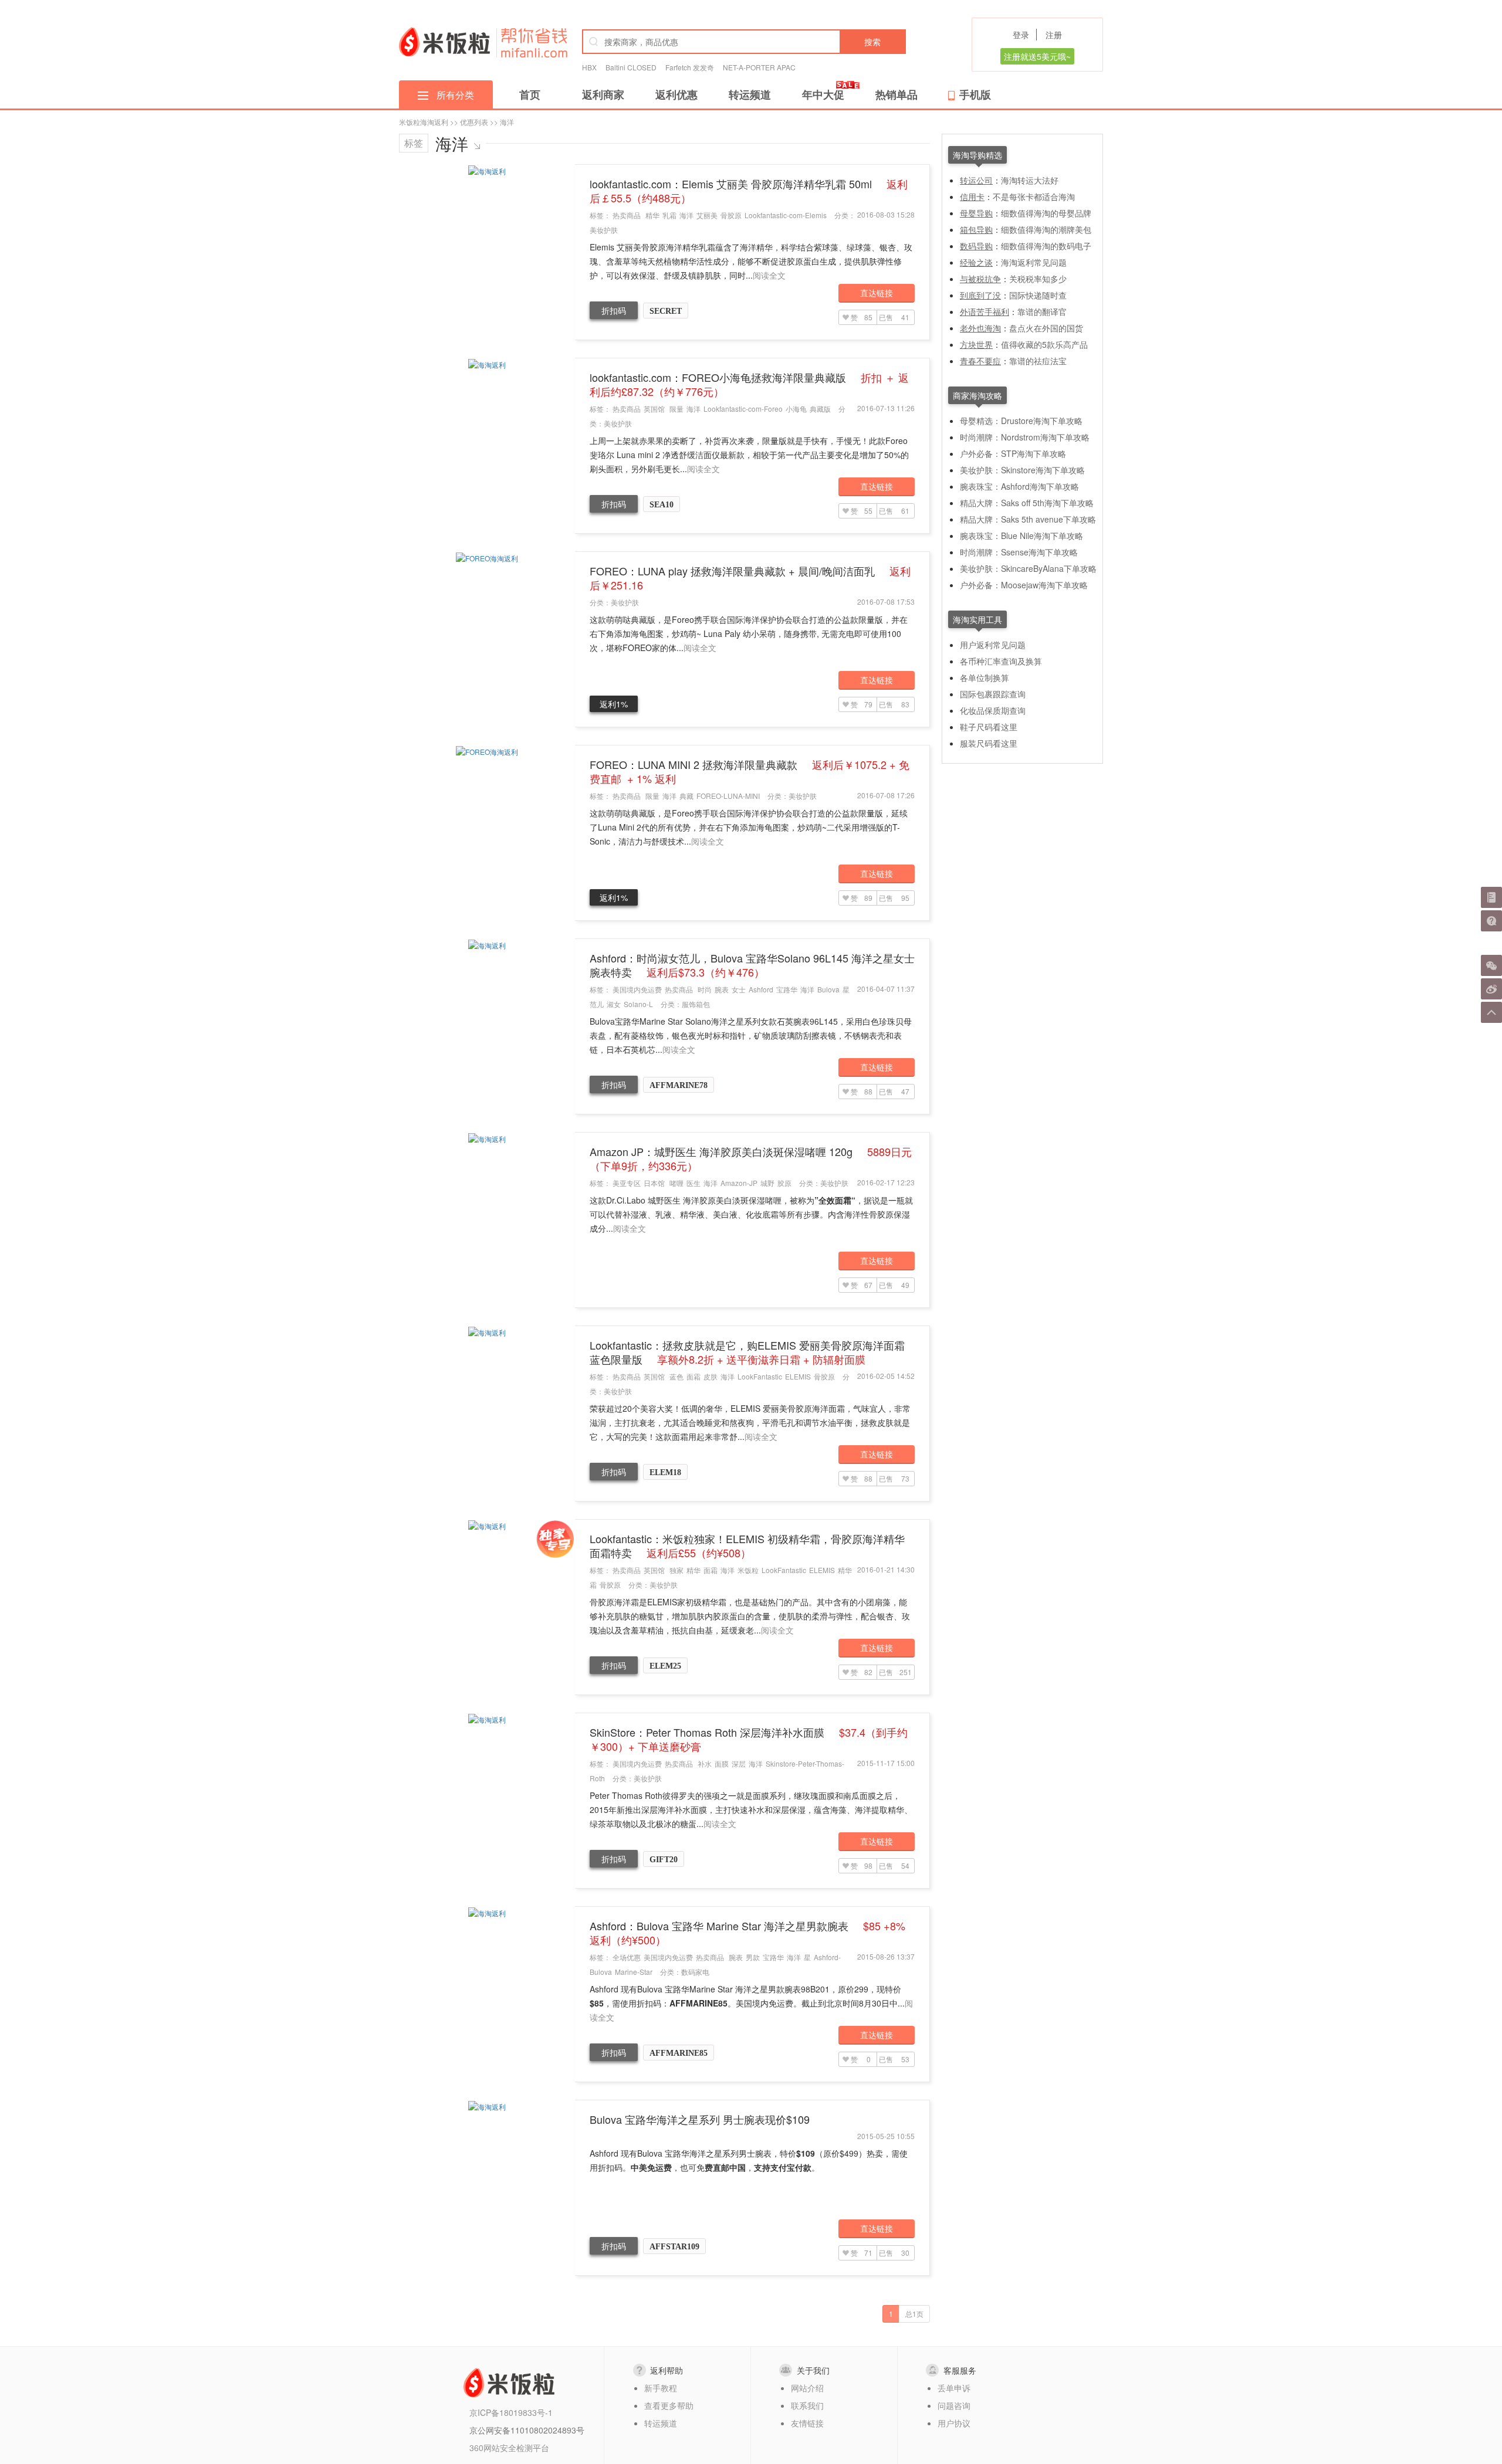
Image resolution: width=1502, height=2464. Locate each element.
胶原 (784, 1183)
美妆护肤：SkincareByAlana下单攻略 (1028, 568)
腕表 (722, 989)
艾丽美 (707, 215)
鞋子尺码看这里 (989, 727)
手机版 (975, 94)
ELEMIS (798, 1376)
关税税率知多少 (1038, 279)
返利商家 (603, 94)
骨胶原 (731, 215)
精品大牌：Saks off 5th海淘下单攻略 (1027, 503)
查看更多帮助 (669, 2405)
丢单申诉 (954, 2388)
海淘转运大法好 (1030, 180)
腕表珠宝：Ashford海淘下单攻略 (1019, 486)
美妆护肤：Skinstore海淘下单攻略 (1022, 470)
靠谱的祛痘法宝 (1038, 361)
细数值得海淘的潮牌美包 (1046, 229)
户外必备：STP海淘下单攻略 (1013, 453)
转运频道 (750, 94)
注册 (1054, 35)
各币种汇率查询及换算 (1001, 661)
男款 (753, 1957)
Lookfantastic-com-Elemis (786, 215)
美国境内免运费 (637, 989)
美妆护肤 (604, 230)
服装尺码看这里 (989, 743)
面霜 (694, 1376)
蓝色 (676, 1376)
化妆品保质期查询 (993, 710)
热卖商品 (627, 215)
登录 (1021, 35)
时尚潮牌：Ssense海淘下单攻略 (1019, 552)
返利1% (614, 704)
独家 (676, 1570)
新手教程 (661, 2388)
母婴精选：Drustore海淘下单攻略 (1021, 421)
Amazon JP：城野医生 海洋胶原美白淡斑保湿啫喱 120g (751, 1158)
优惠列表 (474, 122)
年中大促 (823, 94)
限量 (676, 409)
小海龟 (796, 409)
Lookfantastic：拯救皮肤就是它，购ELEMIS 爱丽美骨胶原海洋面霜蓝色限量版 (747, 1352)
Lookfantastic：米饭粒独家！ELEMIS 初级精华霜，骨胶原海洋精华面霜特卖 (747, 1545)
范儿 (597, 1004)
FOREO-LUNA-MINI (728, 796)
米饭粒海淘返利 (424, 122)
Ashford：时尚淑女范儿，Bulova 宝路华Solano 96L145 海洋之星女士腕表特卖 (752, 965)
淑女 (614, 1004)
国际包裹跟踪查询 (993, 694)
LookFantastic (760, 1376)
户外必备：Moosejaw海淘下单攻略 (1024, 585)
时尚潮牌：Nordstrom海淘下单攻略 (1025, 437)
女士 (739, 989)
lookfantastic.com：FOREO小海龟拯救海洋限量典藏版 (749, 384)
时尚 (705, 989)
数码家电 (695, 1972)
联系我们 (807, 2405)
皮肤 (711, 1376)
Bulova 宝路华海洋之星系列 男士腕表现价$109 (700, 2119)
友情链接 (807, 2423)
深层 (739, 1763)
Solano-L (638, 1004)
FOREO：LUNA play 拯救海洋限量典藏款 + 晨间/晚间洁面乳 (750, 578)
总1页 (914, 2314)
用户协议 (954, 2423)
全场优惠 (627, 1957)
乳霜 (669, 215)
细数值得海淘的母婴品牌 (1046, 213)
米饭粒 (748, 1570)
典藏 (686, 796)
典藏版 (820, 409)
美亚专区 (627, 1183)
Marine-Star (634, 1972)
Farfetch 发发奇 (690, 67)
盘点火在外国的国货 (1046, 328)
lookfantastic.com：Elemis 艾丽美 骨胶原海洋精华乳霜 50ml (749, 191)
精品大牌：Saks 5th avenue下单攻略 (1028, 519)
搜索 (872, 42)
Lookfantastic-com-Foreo (743, 409)
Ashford (761, 989)
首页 (530, 94)
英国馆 (654, 409)
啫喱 (676, 1183)
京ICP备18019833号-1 (511, 2412)
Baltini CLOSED (631, 67)
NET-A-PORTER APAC (759, 67)
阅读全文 (769, 275)
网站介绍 (807, 2388)
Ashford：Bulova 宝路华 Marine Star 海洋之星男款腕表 (747, 1933)
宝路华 (787, 989)
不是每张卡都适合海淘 (1034, 196)
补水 (705, 1763)
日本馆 (654, 1183)
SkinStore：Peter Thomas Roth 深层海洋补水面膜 (749, 1739)
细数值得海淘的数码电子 (1046, 246)
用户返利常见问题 (993, 645)
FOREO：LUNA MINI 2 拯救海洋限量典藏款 (750, 771)
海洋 (686, 215)
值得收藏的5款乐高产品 (1044, 344)
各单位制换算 (985, 677)
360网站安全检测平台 (509, 2448)
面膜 (722, 1763)
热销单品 (897, 94)
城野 (767, 1183)
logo (444, 42)
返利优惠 (676, 94)
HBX (589, 67)
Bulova (828, 989)
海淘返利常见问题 (1034, 262)
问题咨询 (954, 2405)
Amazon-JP (739, 1183)
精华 (652, 215)
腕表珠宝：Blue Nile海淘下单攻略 (1021, 535)
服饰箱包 (696, 1004)
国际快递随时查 (1038, 295)
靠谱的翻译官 (1042, 311)
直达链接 (877, 293)
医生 (694, 1183)
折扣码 (614, 310)
